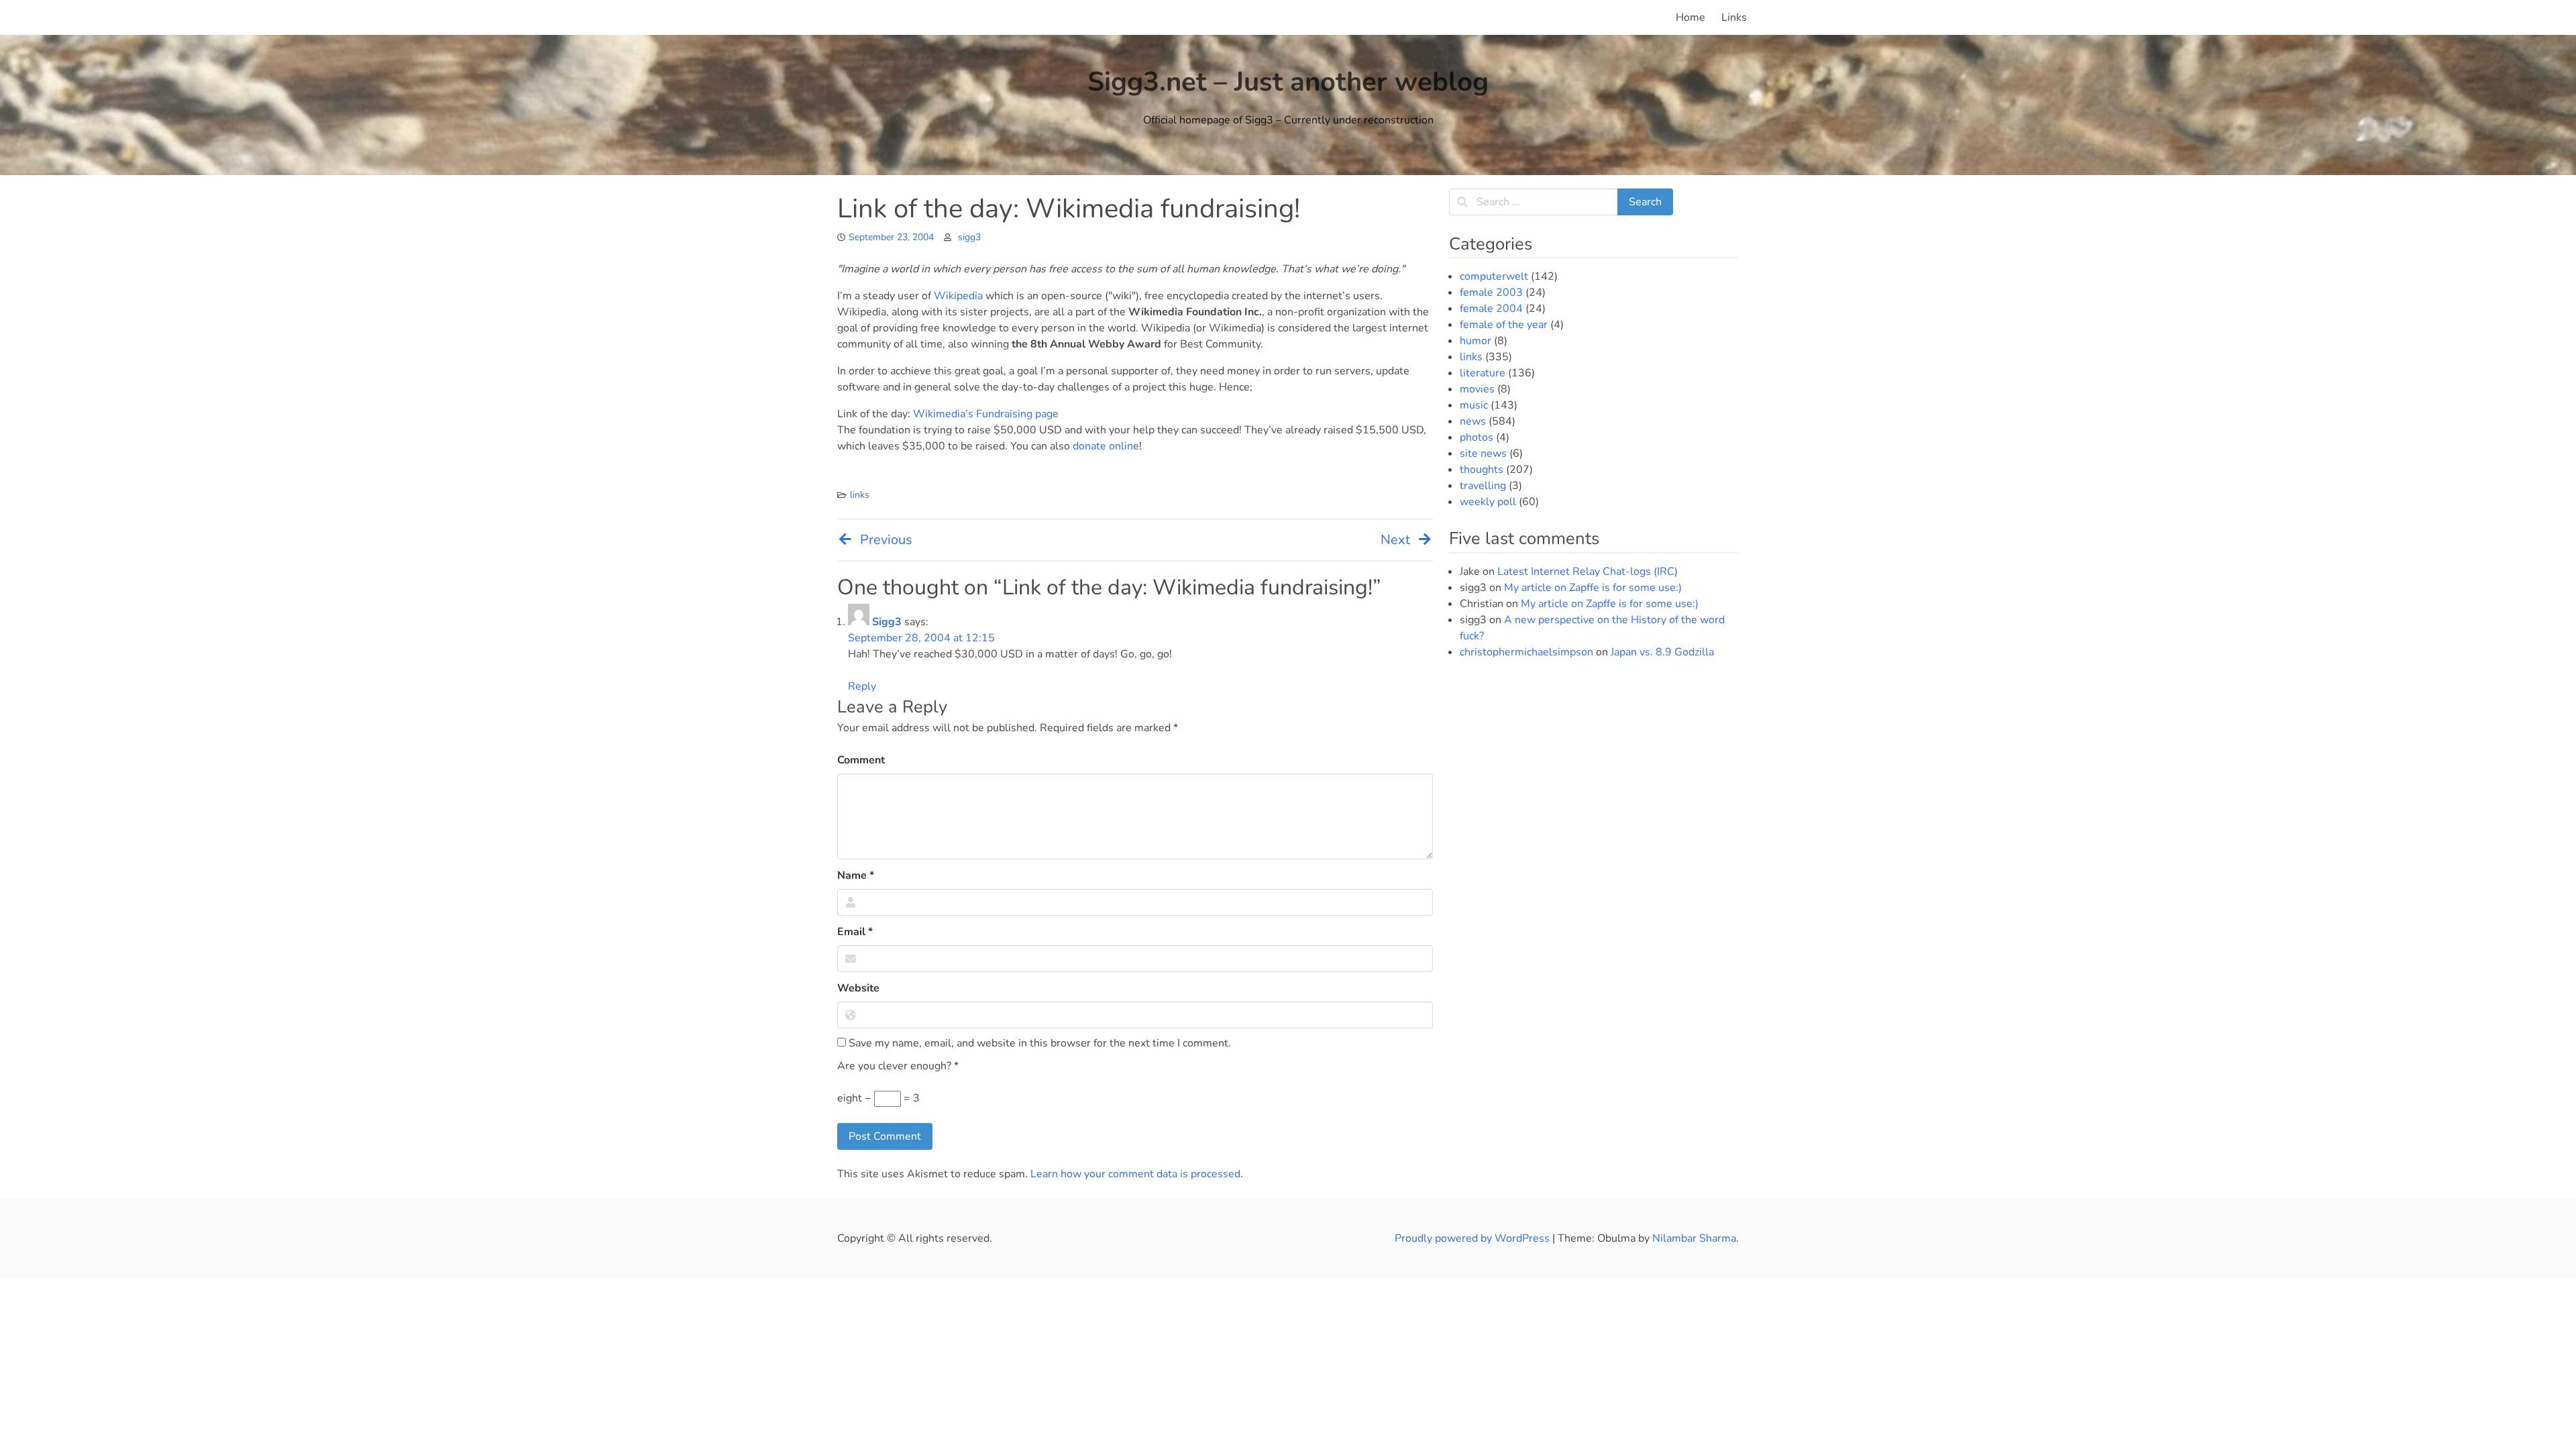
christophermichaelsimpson (1526, 652)
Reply (862, 686)
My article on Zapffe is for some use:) (1593, 588)
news (1473, 421)
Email (855, 932)
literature (1483, 373)
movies (1477, 389)
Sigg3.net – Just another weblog (1288, 82)
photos (1477, 437)
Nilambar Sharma (1694, 1238)
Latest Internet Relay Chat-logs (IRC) (1588, 572)
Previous (886, 540)
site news (1483, 453)
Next (1395, 540)
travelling (1483, 486)
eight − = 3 (878, 1098)
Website (858, 988)
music (1474, 405)
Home (1690, 17)
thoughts (1482, 470)
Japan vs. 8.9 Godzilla (1662, 652)
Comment (861, 760)
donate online (1106, 446)
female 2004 (1491, 309)
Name (856, 875)
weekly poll (1488, 502)
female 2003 (1491, 292)
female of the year (1504, 325)
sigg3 (969, 237)
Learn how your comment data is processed (1135, 1174)
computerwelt (1494, 276)
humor (1475, 341)
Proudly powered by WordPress (1473, 1238)
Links (1734, 17)
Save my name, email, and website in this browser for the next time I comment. (1038, 1043)
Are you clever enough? (898, 1066)
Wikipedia (958, 296)
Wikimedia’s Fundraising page (986, 414)
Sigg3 (887, 622)
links (860, 495)
